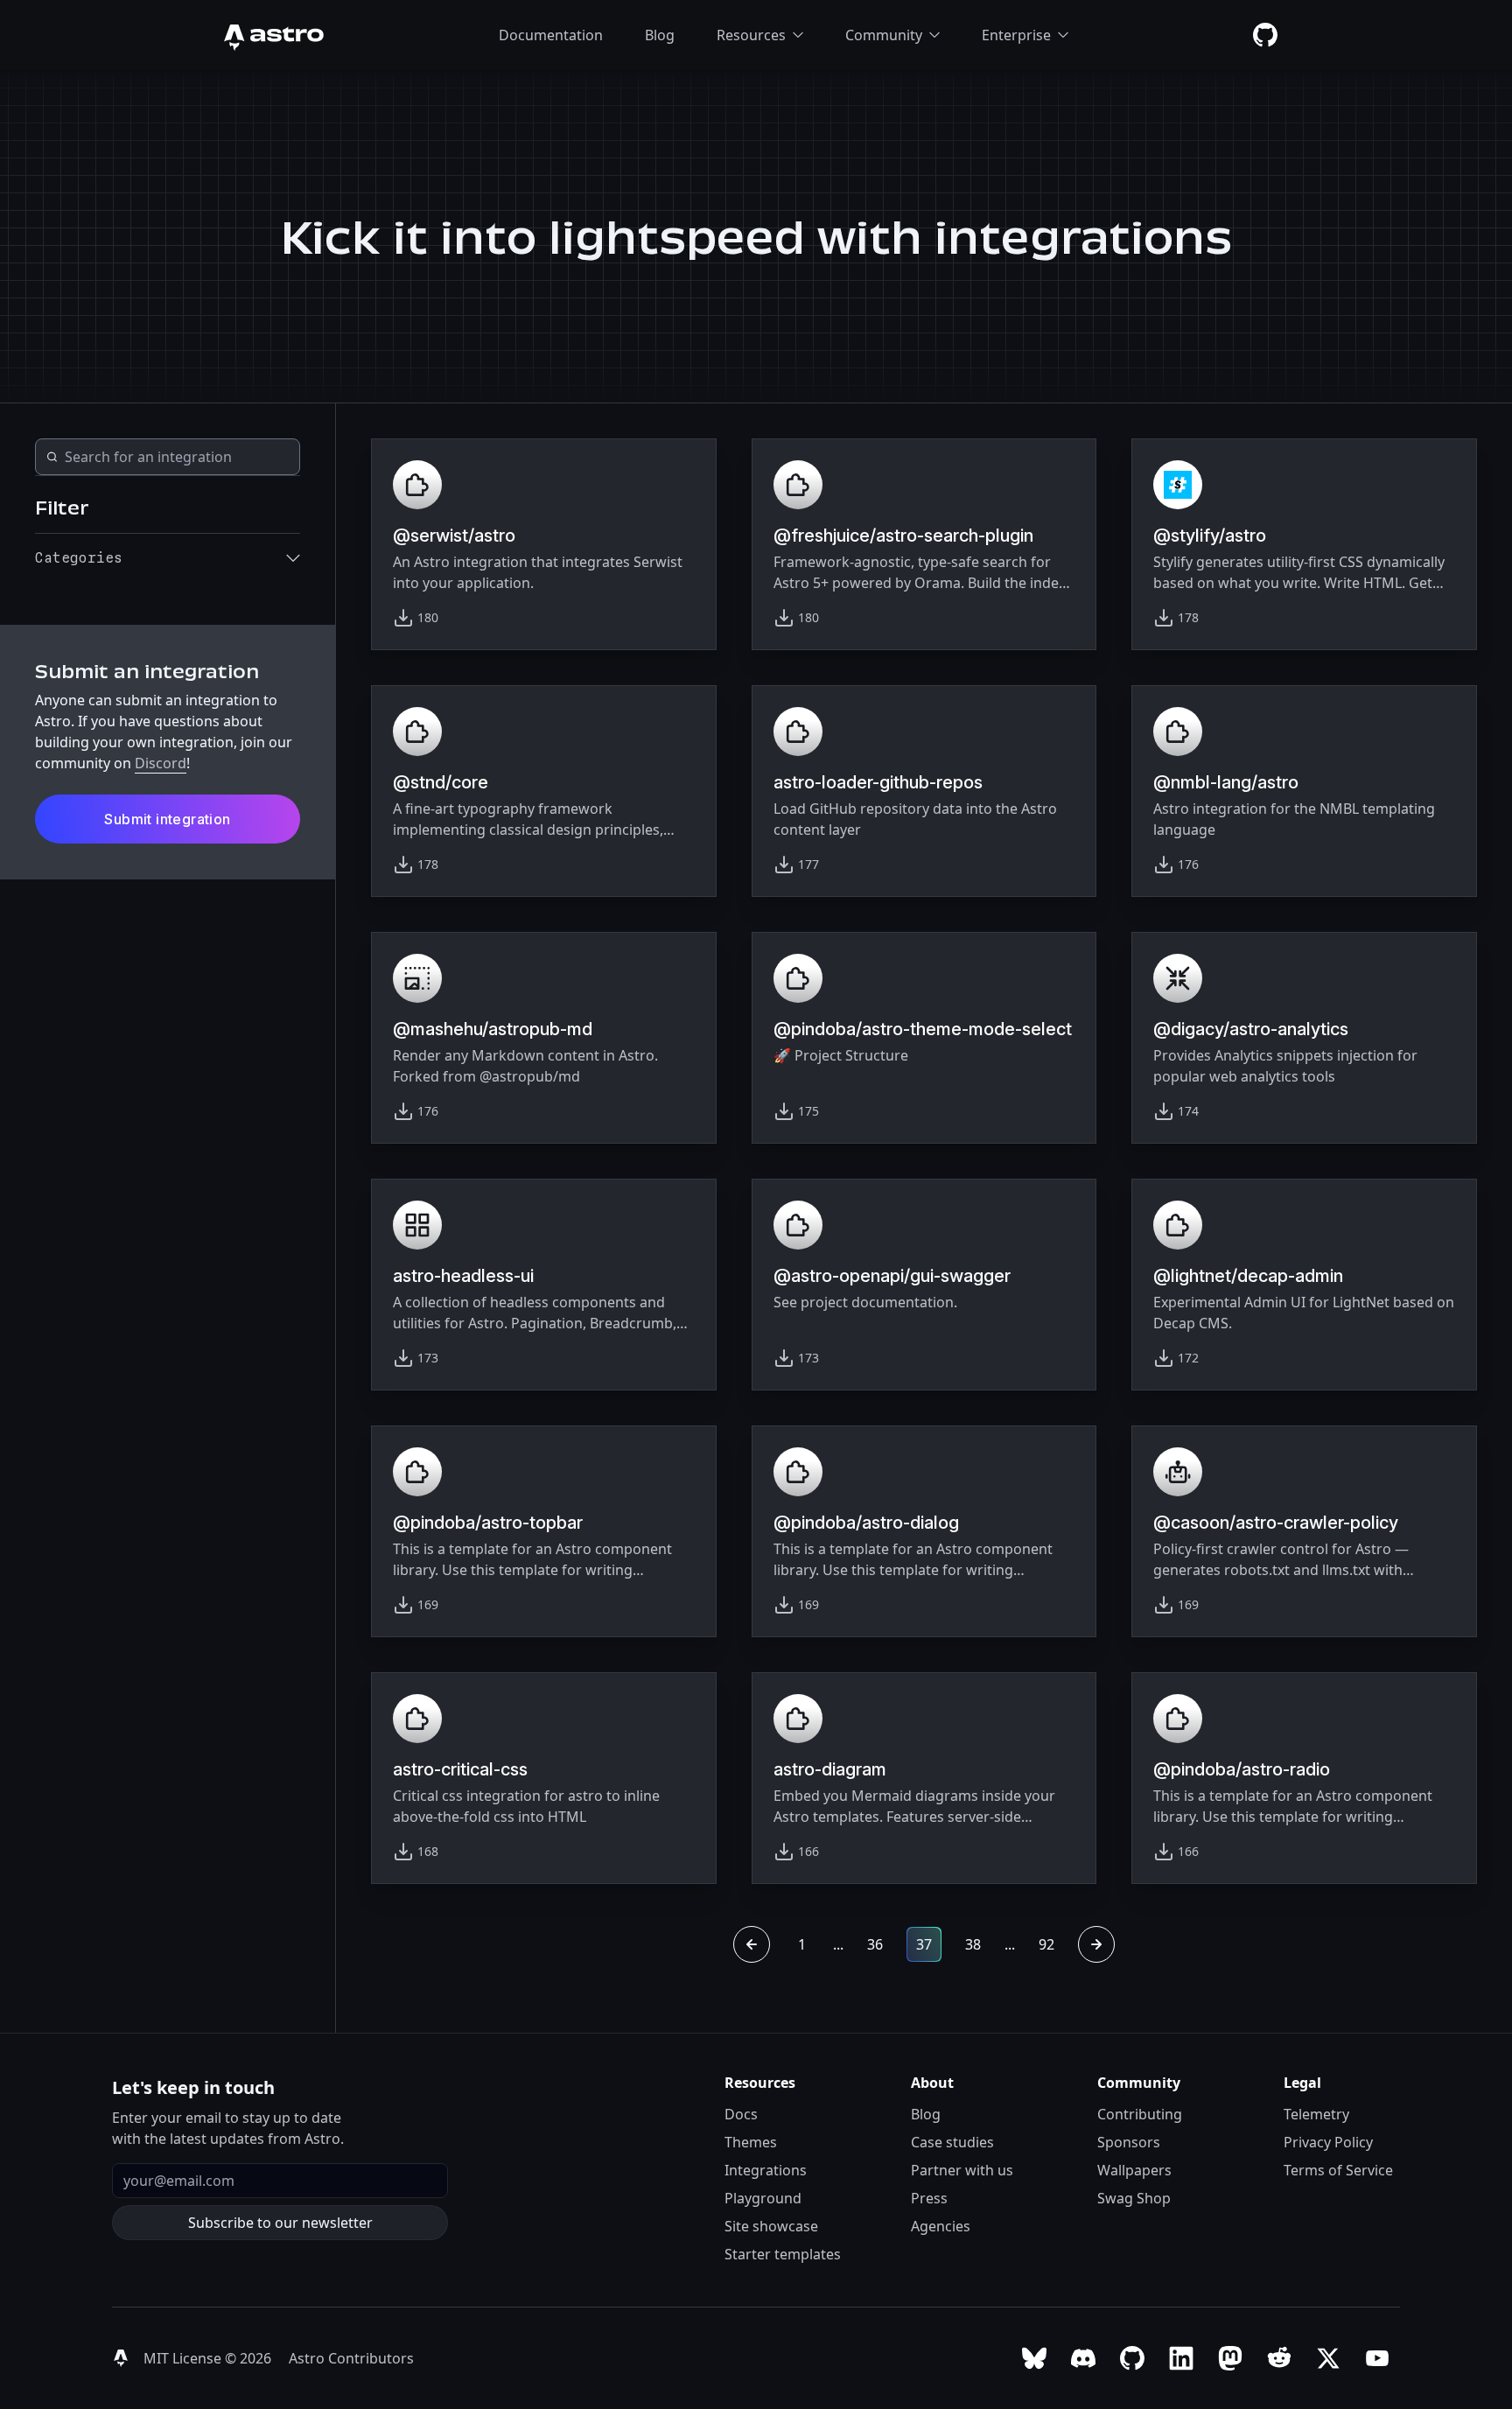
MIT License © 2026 (209, 2358)
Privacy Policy (1328, 2142)
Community (884, 35)
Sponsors (1129, 2142)
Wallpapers (1134, 2170)
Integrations (766, 2170)
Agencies (941, 2226)
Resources (751, 35)
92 (1046, 1944)
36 (875, 1944)
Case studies (952, 2142)
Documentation (551, 35)
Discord (161, 763)
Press (929, 2198)
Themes (751, 2142)
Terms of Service (1338, 2170)
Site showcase (771, 2226)
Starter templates (783, 2254)
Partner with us (962, 2170)
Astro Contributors (351, 2358)
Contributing (1140, 2114)
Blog (660, 35)
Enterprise (1016, 35)
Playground (763, 2198)
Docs (741, 2114)
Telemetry (1316, 2114)
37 (924, 1944)
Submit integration (167, 819)
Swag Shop (1134, 2198)
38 (973, 1944)
